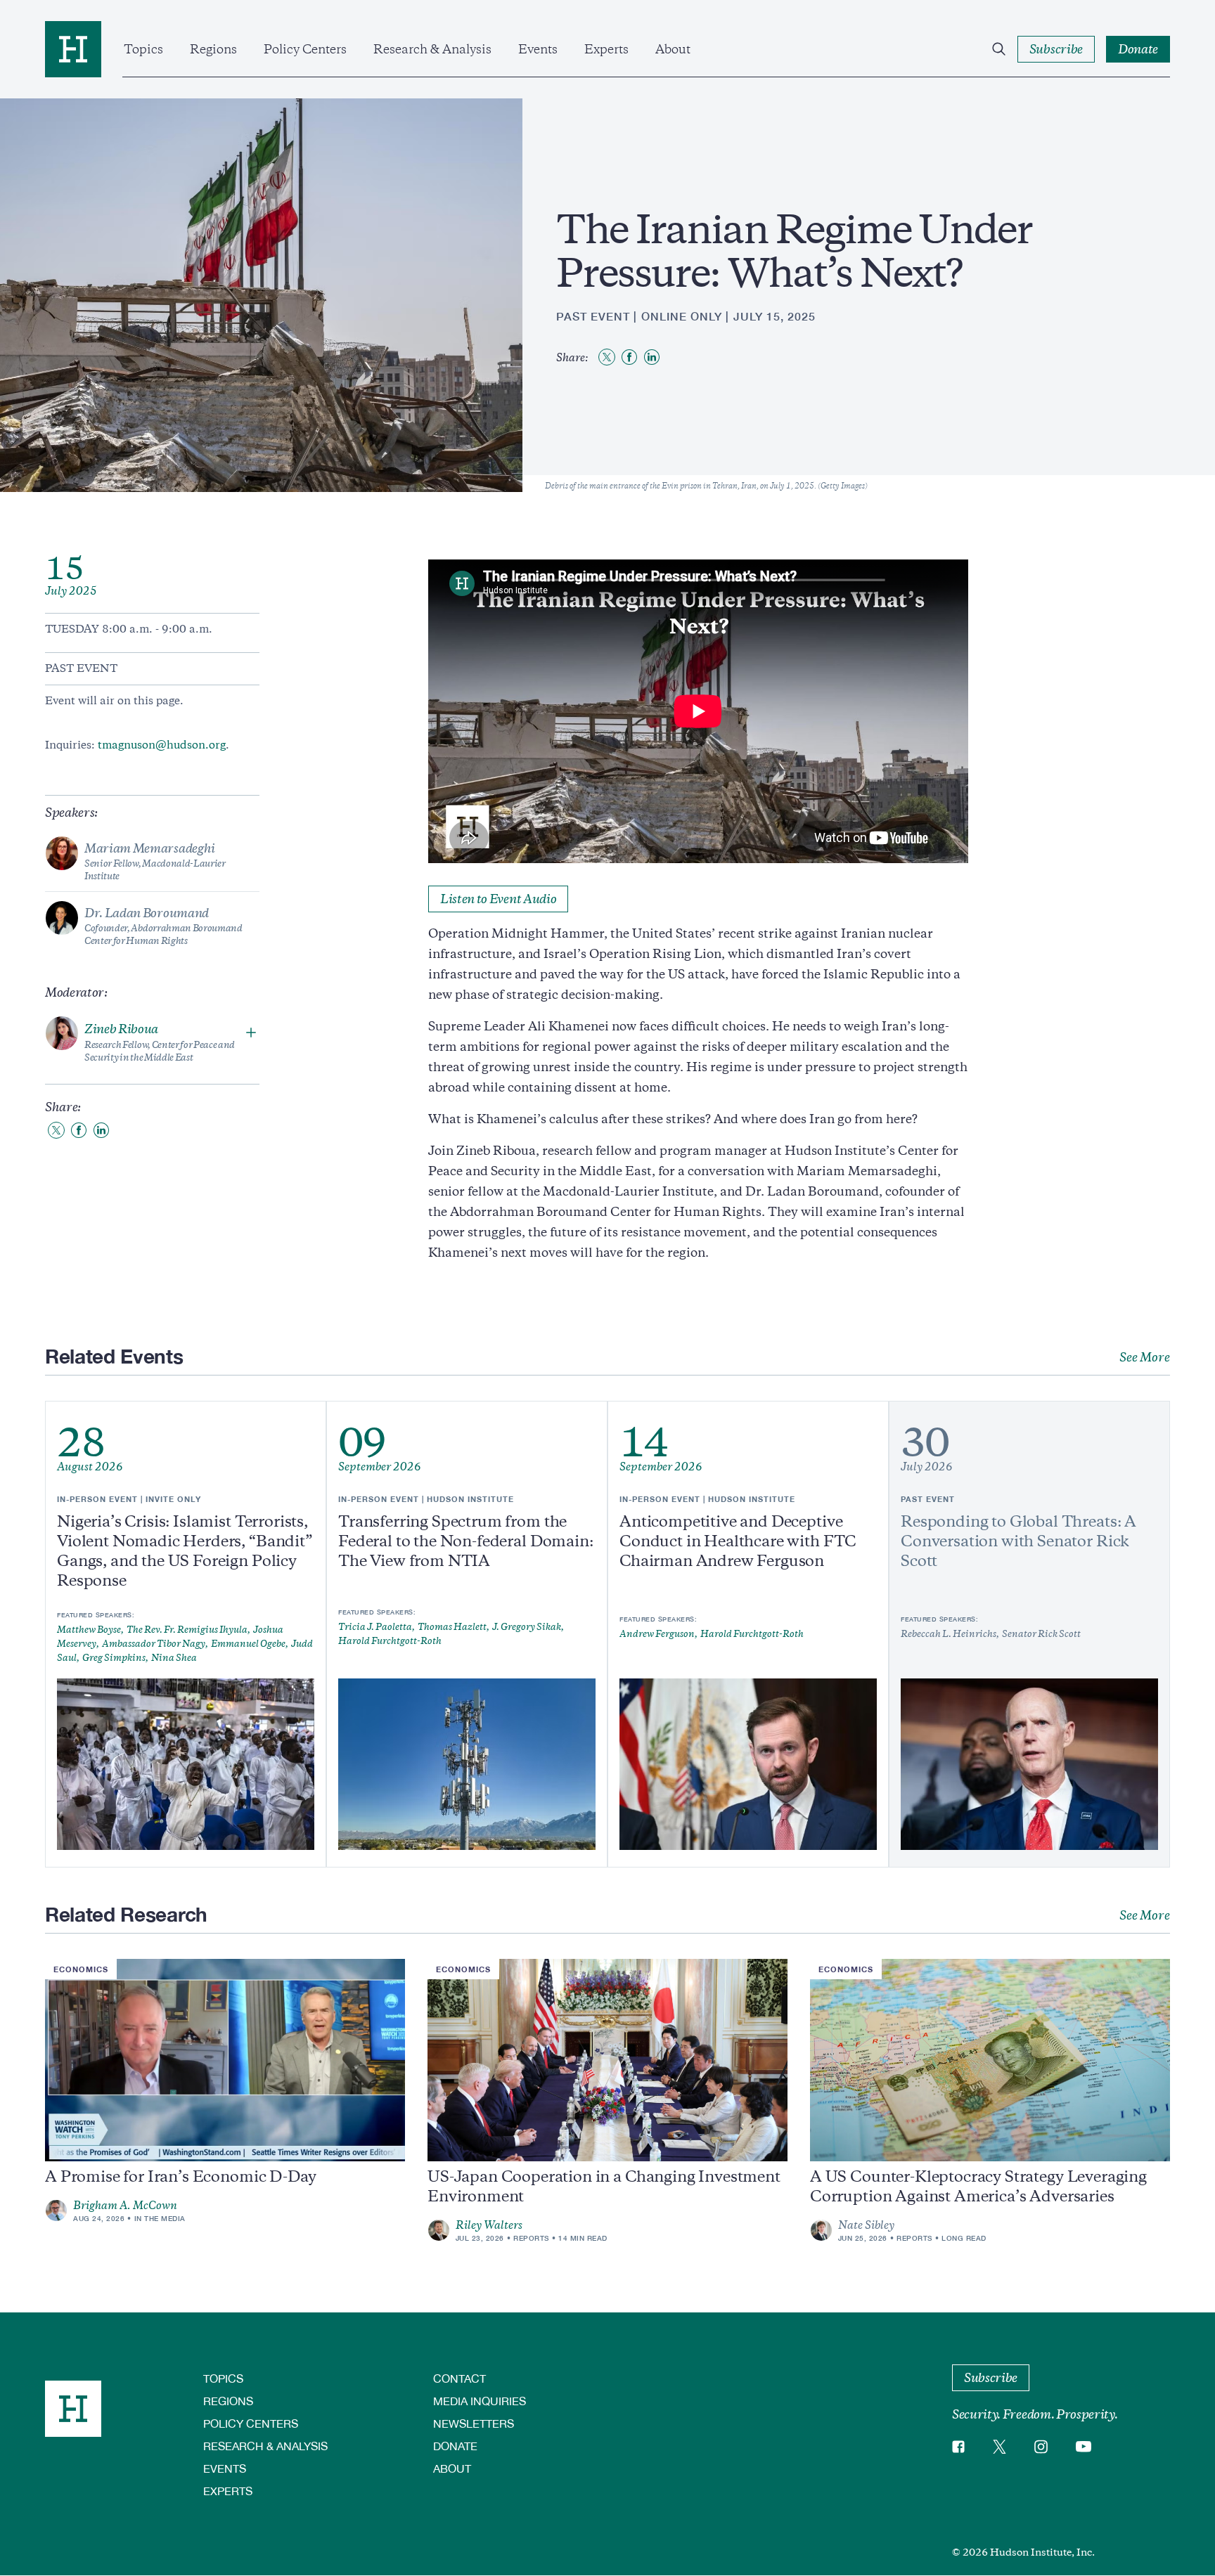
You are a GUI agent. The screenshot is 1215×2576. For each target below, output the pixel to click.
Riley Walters (489, 2225)
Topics (143, 49)
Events (538, 49)
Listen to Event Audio (498, 899)
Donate (455, 2446)
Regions (213, 49)
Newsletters (474, 2423)
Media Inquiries (480, 2401)
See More (1145, 1357)
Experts (606, 49)
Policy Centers (305, 49)
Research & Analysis (432, 49)
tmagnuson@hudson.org (162, 745)
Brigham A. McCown (125, 2206)
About (673, 49)
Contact (459, 2378)
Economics (81, 1969)
